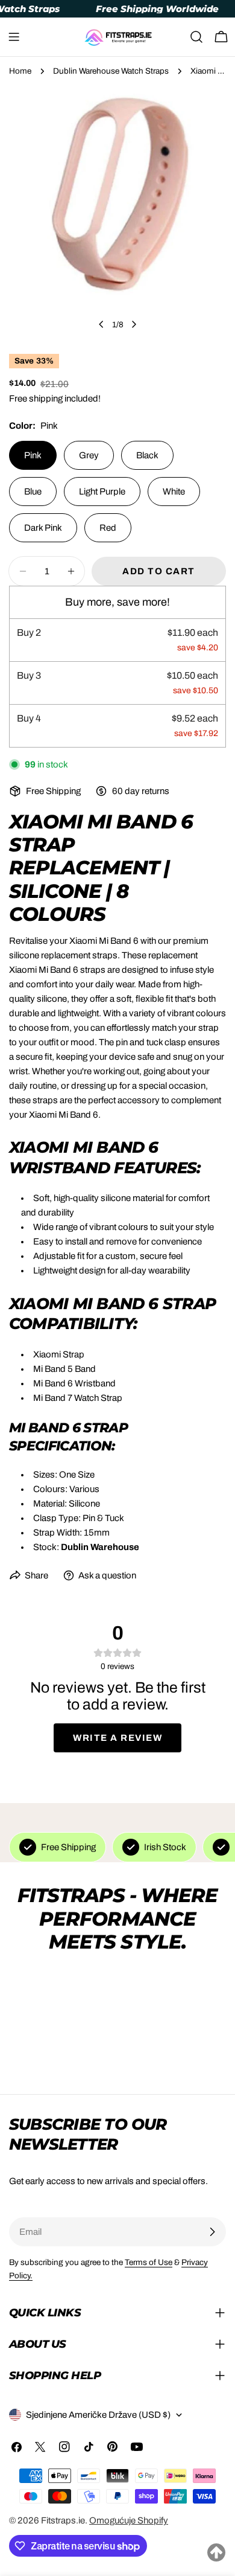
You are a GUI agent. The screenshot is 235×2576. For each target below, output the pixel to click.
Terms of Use (149, 2262)
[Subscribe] (212, 2232)
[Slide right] (134, 324)
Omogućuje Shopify (129, 2520)
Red (108, 528)
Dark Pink (43, 528)
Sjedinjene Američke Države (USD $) (98, 2415)
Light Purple (102, 492)
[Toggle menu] (14, 37)
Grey (89, 455)
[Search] (196, 37)
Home (20, 71)
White (174, 492)
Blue (33, 492)
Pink (33, 455)
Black (147, 455)
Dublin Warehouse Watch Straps (111, 71)
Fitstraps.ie (63, 2520)
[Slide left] (101, 324)
